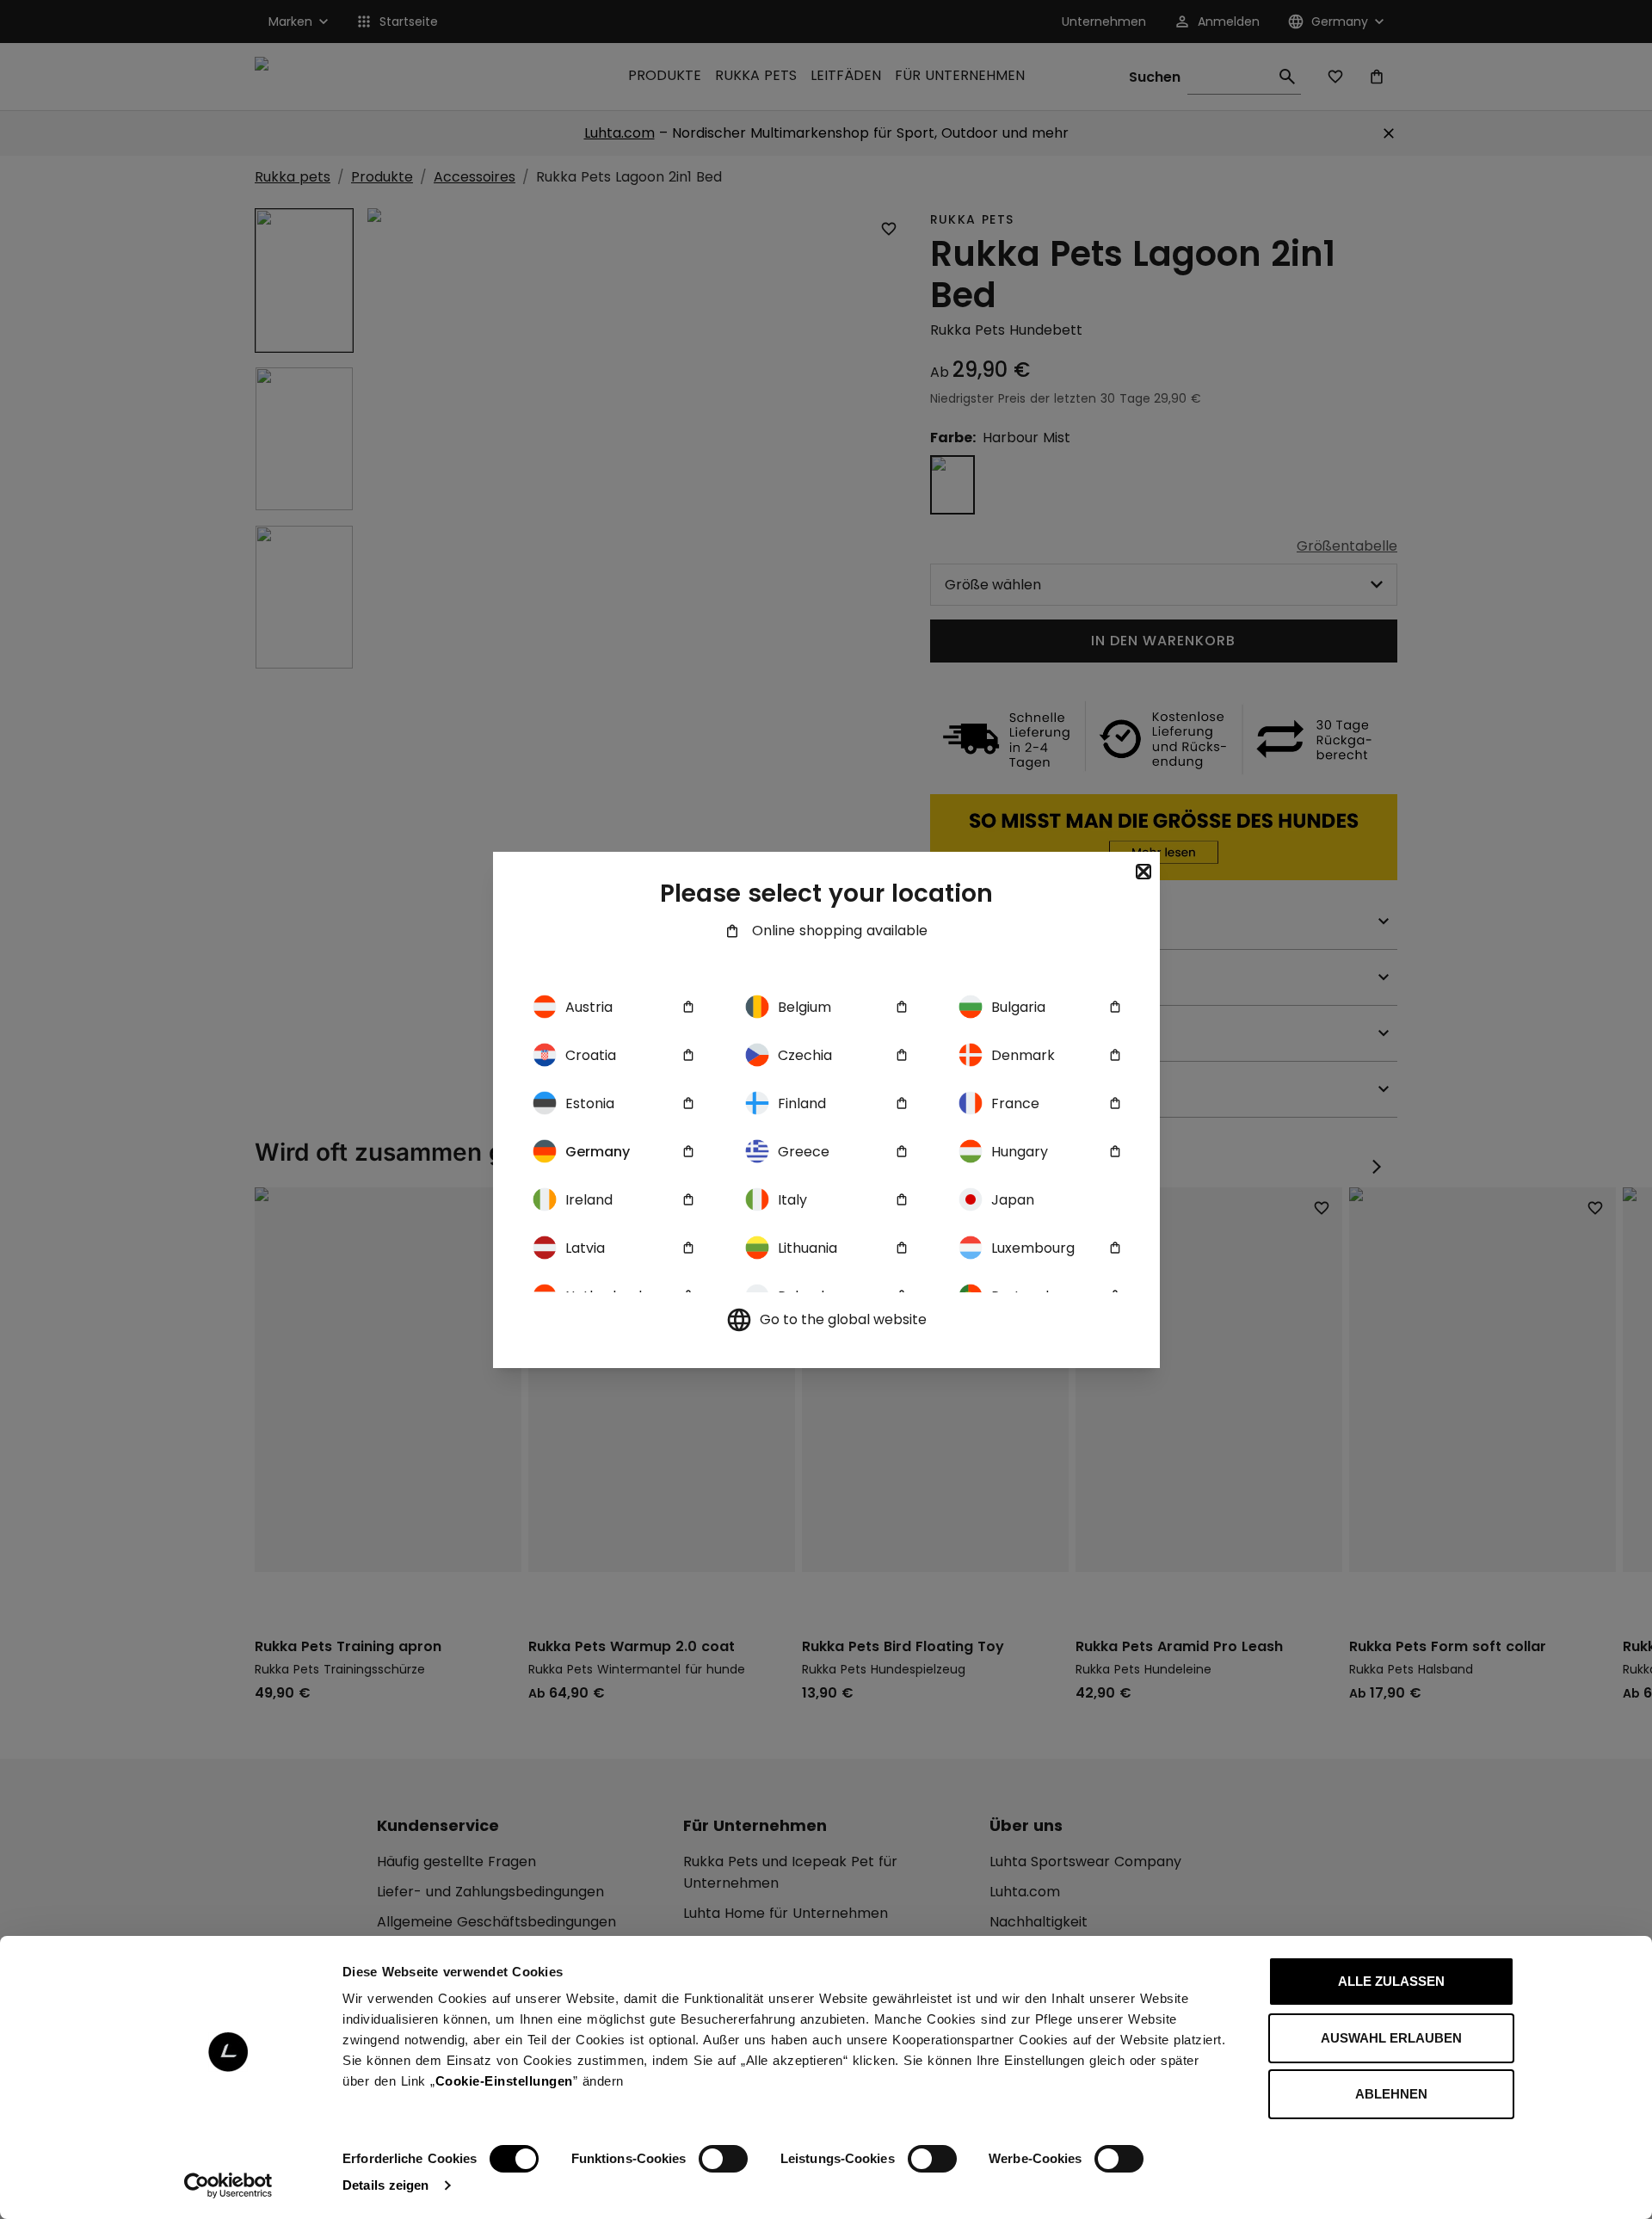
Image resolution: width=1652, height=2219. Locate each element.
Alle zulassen (1391, 1981)
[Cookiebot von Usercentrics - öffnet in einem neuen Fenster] (228, 2185)
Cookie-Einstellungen (504, 2081)
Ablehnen (1391, 2094)
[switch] (723, 2159)
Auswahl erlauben (1391, 2038)
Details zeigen (385, 2185)
